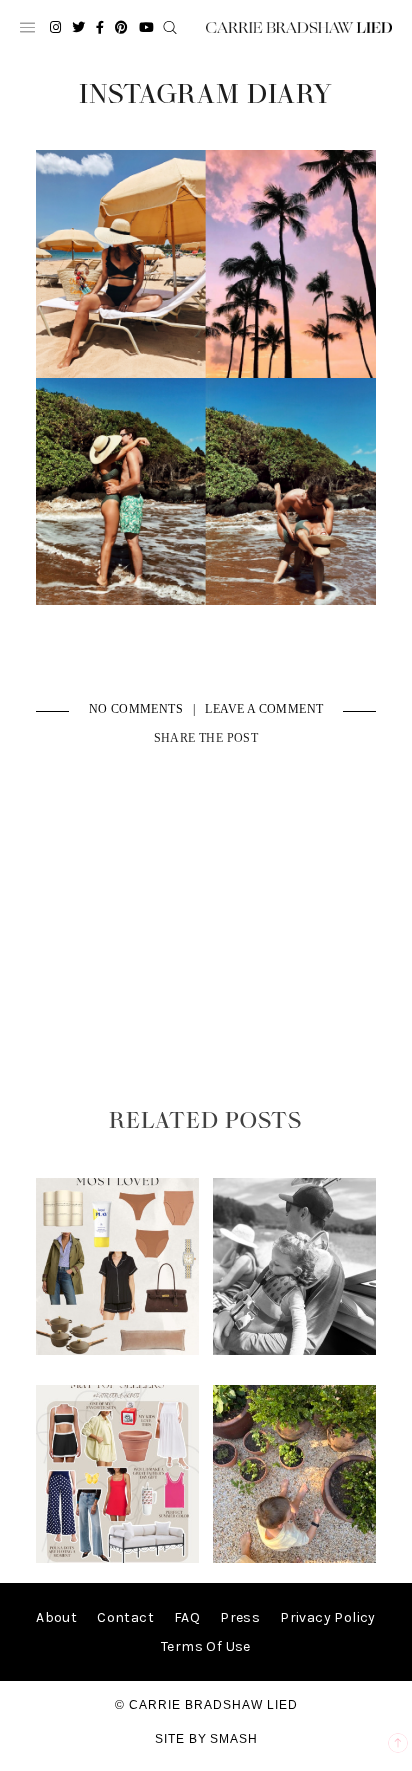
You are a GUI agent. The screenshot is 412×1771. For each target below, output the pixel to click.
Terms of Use (206, 1646)
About (56, 1617)
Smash (234, 1739)
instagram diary (206, 95)
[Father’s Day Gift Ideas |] (295, 1350)
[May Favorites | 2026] (118, 1558)
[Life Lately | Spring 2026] (295, 1558)
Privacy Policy (328, 1617)
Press (240, 1617)
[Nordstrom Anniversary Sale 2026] (118, 1350)
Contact (125, 1617)
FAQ (187, 1617)
